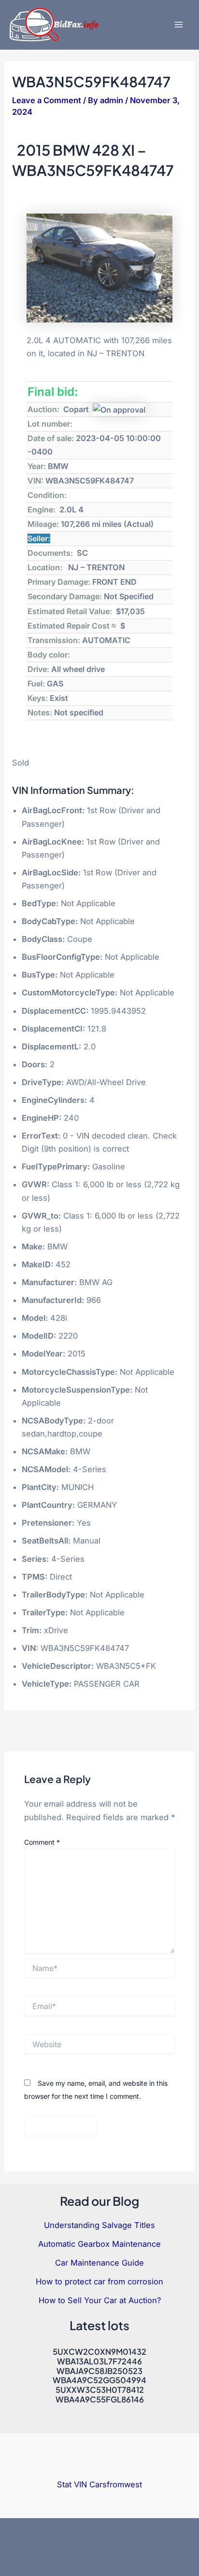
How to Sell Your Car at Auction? (100, 2300)
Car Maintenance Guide (99, 2263)
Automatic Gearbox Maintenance (99, 2244)
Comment (42, 1842)
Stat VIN (72, 2484)
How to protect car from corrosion (99, 2281)
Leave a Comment (47, 100)
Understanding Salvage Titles (99, 2225)
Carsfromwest (116, 2484)
